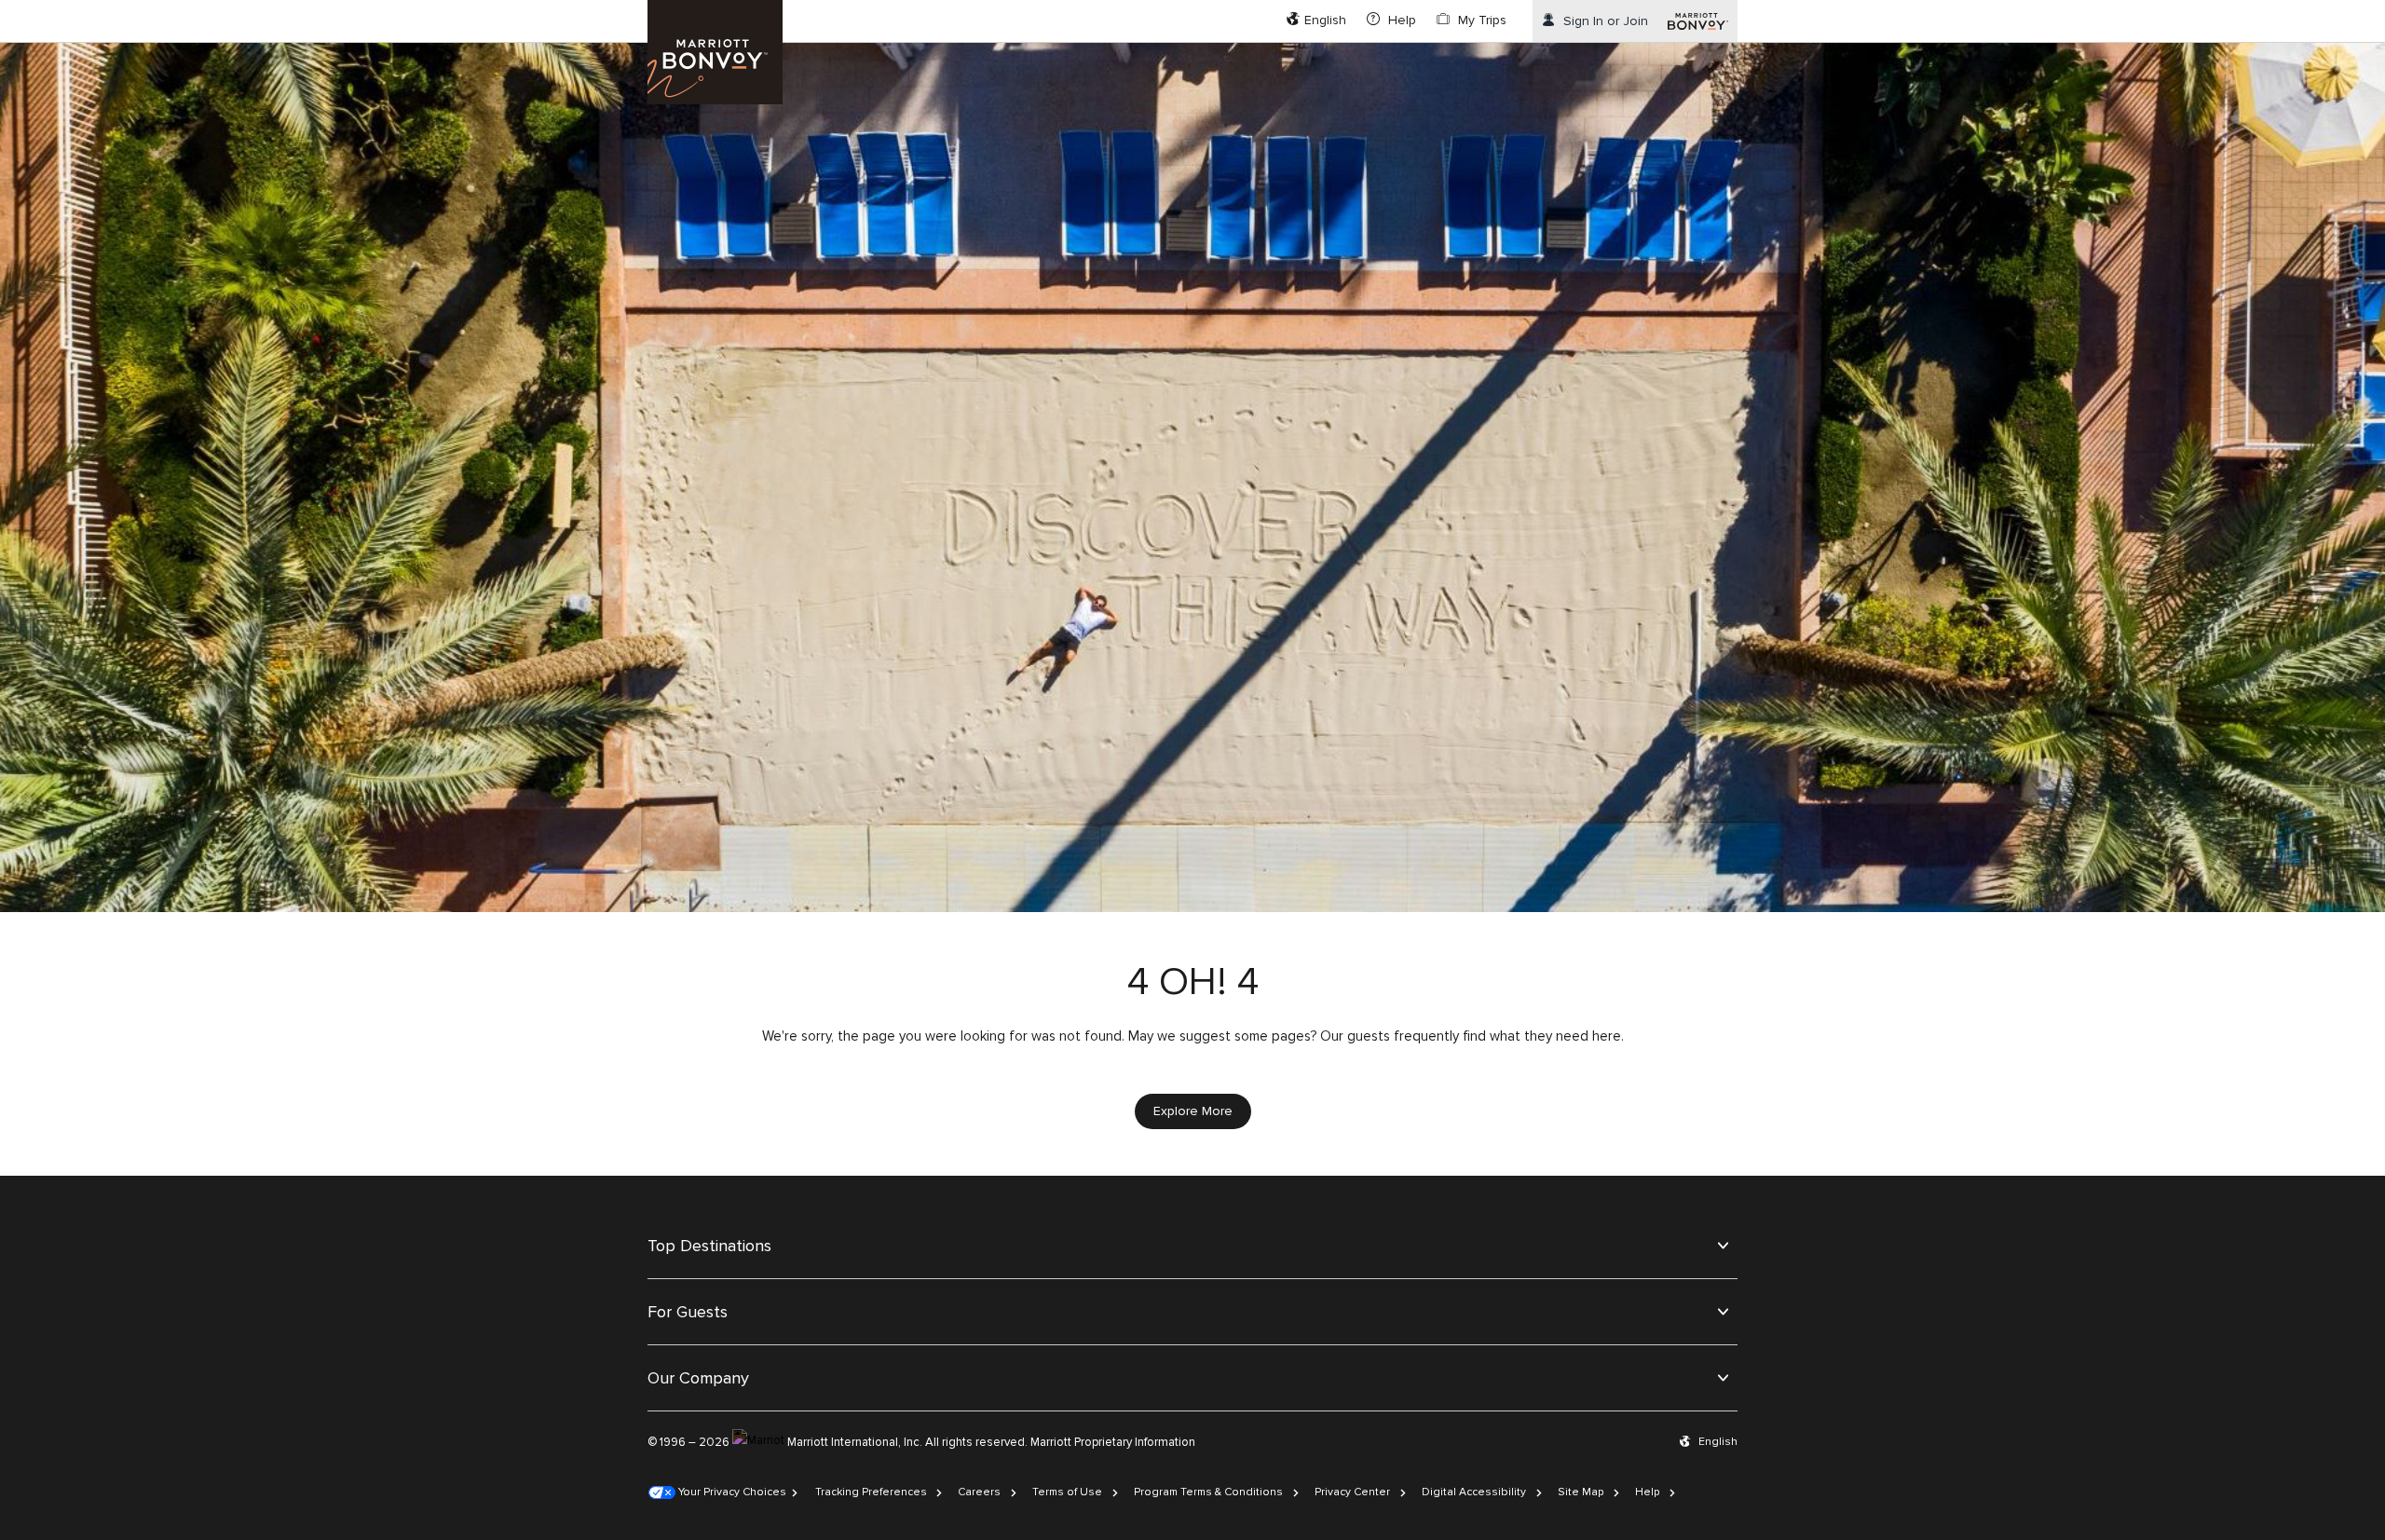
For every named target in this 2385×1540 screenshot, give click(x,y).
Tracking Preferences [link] (871, 1492)
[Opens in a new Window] (1698, 21)
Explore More (1193, 1111)
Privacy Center (1352, 1492)
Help (1647, 1492)
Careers (979, 1492)
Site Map (1581, 1492)
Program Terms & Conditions (1208, 1492)
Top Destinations (709, 1246)
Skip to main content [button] (62, 9)
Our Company (698, 1378)
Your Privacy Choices (731, 1492)
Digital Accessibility (1474, 1492)
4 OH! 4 (1193, 982)
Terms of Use (1067, 1492)
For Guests (688, 1312)
